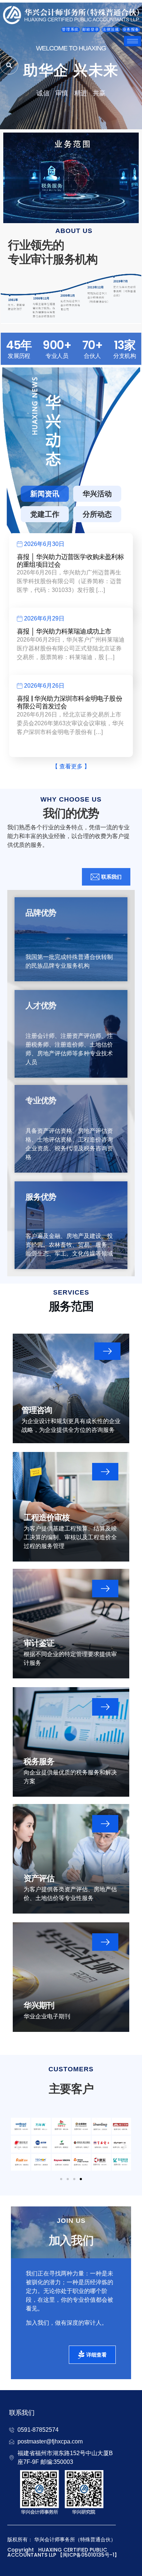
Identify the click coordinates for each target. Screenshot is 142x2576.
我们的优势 (71, 813)
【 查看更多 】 (71, 766)
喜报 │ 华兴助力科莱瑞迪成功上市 (64, 631)
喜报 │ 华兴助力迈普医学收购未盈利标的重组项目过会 (70, 561)
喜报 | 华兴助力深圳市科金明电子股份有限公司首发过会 (69, 702)
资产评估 (39, 1878)
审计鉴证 (39, 1643)
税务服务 (39, 1761)
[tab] (45, 494)
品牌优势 (41, 913)
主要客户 (71, 2089)
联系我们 (22, 2413)
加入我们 (71, 2240)
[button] (17, 2146)
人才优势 (41, 1006)
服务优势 (41, 1197)
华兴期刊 (39, 2005)
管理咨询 (37, 1410)
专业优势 (41, 1100)
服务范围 (71, 1306)
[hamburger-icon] (133, 41)
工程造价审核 (47, 1518)
